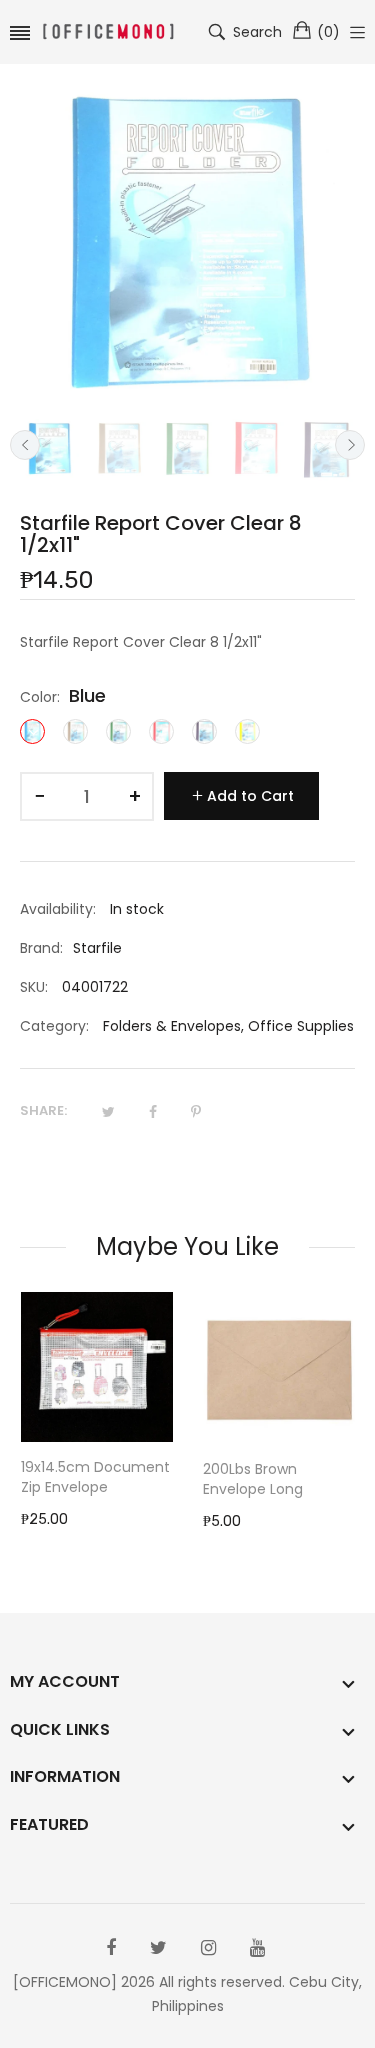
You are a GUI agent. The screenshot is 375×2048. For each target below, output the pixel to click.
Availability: (58, 909)
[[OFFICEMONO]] (108, 32)
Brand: (41, 948)
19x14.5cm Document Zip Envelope (95, 1477)
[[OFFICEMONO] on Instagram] (208, 1948)
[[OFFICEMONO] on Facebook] (111, 1948)
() (328, 32)
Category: (54, 1026)
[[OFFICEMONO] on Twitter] (158, 1948)
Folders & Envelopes (172, 1026)
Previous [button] (25, 445)
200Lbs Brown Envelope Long (253, 1479)
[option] (49, 448)
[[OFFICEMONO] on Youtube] (257, 1948)
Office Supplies (301, 1026)
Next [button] (350, 445)
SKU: (34, 987)
